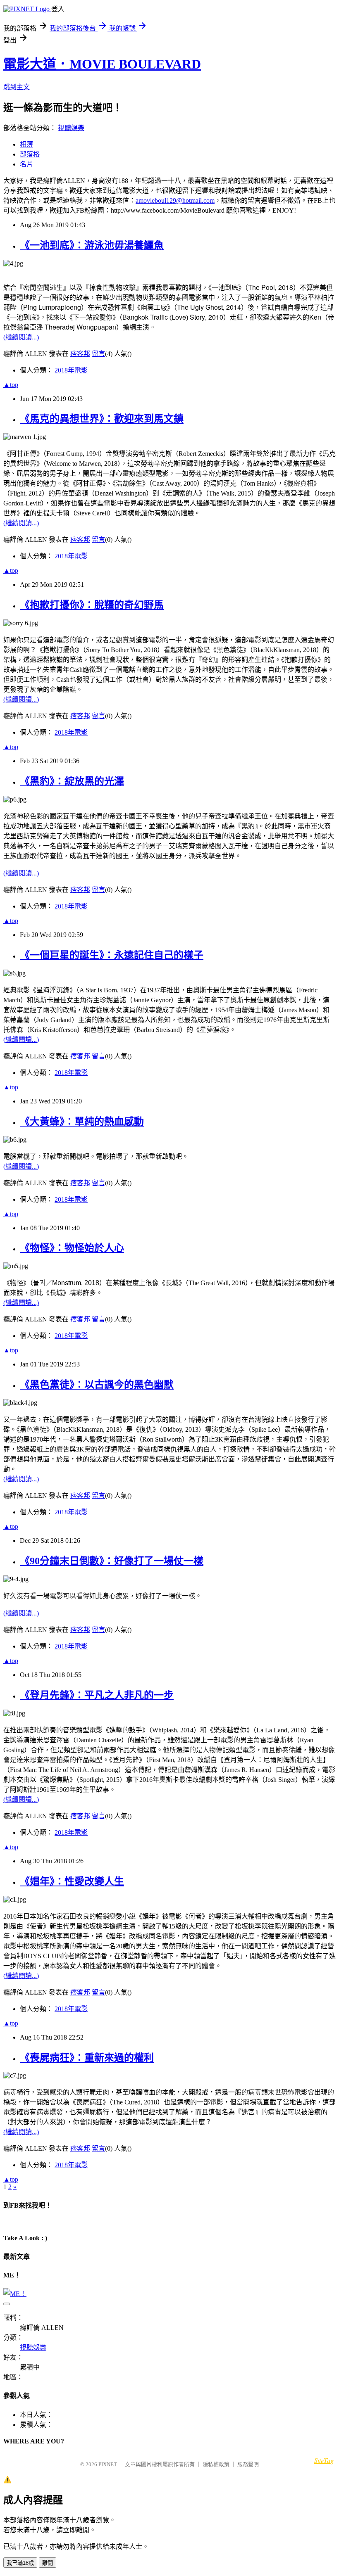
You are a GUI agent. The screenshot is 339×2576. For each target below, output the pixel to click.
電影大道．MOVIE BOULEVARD (102, 64)
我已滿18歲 (20, 2563)
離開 (48, 2563)
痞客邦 (80, 354)
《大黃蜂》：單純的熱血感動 (82, 1122)
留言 (98, 354)
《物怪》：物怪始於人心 (72, 1248)
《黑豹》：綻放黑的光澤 (72, 781)
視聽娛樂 (71, 128)
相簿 (26, 144)
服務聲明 (248, 2464)
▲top (11, 385)
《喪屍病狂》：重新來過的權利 (87, 2058)
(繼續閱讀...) (21, 337)
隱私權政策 (216, 2464)
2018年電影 (71, 370)
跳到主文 (17, 87)
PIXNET (108, 2464)
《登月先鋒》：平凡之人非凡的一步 (97, 1695)
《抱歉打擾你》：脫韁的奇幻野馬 (92, 605)
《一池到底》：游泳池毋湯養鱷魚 (92, 245)
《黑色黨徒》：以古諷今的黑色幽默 (97, 1385)
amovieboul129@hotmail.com (175, 200)
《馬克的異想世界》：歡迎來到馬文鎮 (102, 419)
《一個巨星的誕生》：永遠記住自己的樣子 (112, 955)
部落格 (30, 154)
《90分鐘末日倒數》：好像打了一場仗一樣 (112, 1561)
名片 (26, 164)
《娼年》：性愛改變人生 (72, 1881)
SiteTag (324, 2460)
